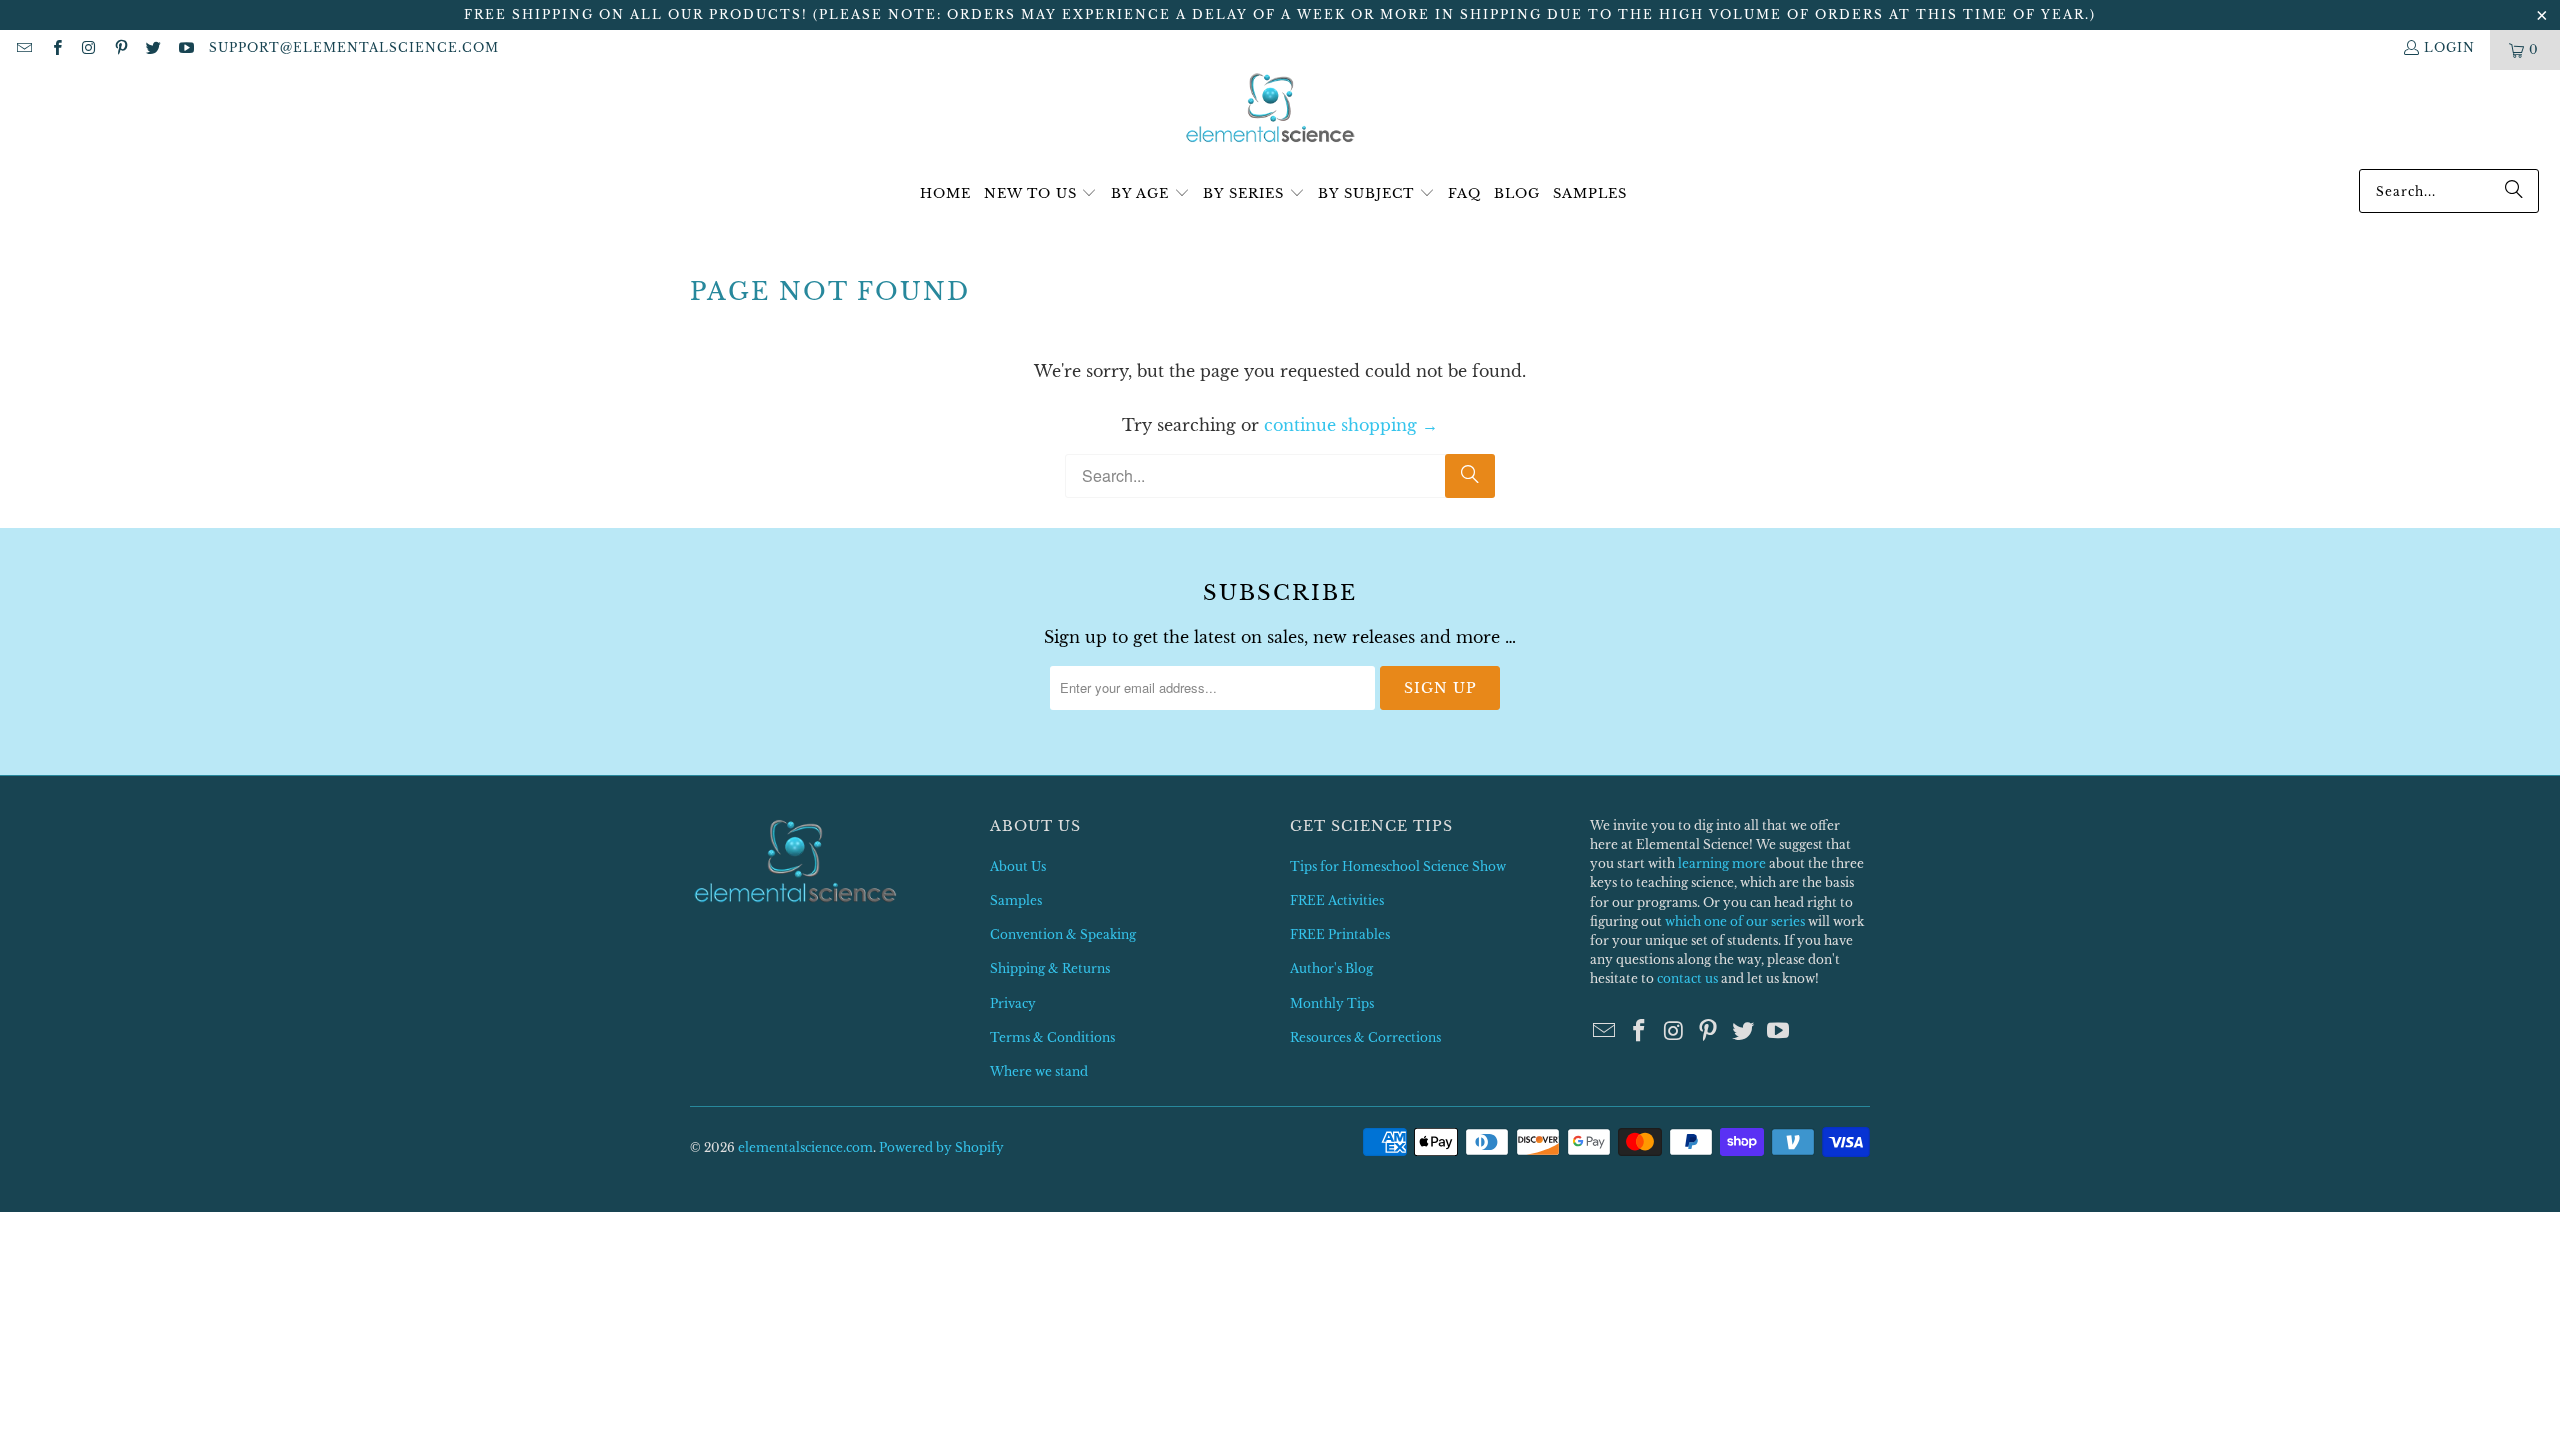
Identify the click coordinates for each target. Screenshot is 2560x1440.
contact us (1687, 978)
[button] (1041, 194)
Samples (1016, 900)
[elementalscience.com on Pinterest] (120, 49)
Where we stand (1039, 1071)
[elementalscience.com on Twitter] (152, 49)
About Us (1018, 866)
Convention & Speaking (1063, 934)
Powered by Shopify (941, 1147)
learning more (1722, 863)
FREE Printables (1340, 934)
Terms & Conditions (1052, 1037)
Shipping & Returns (1050, 968)
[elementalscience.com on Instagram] (88, 49)
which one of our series (1735, 921)
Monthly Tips (1332, 1003)
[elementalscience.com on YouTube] (184, 49)
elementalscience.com (805, 1147)
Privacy (1013, 1003)
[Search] (2514, 191)
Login (2449, 47)
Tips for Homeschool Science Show (1398, 866)
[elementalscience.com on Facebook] (55, 49)
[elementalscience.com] (1270, 109)
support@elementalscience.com (354, 47)
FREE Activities (1337, 900)
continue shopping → (1351, 425)
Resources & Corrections (1365, 1037)
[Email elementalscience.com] (23, 49)
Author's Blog (1331, 968)
